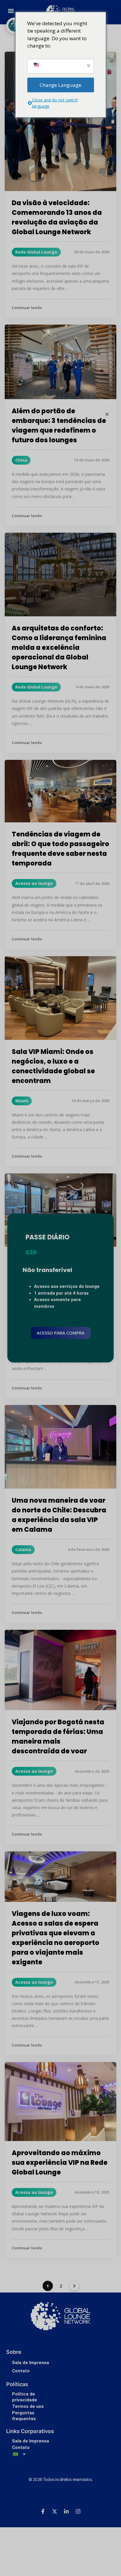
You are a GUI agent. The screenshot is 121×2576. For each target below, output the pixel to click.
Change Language (60, 85)
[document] (60, 1288)
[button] (107, 414)
